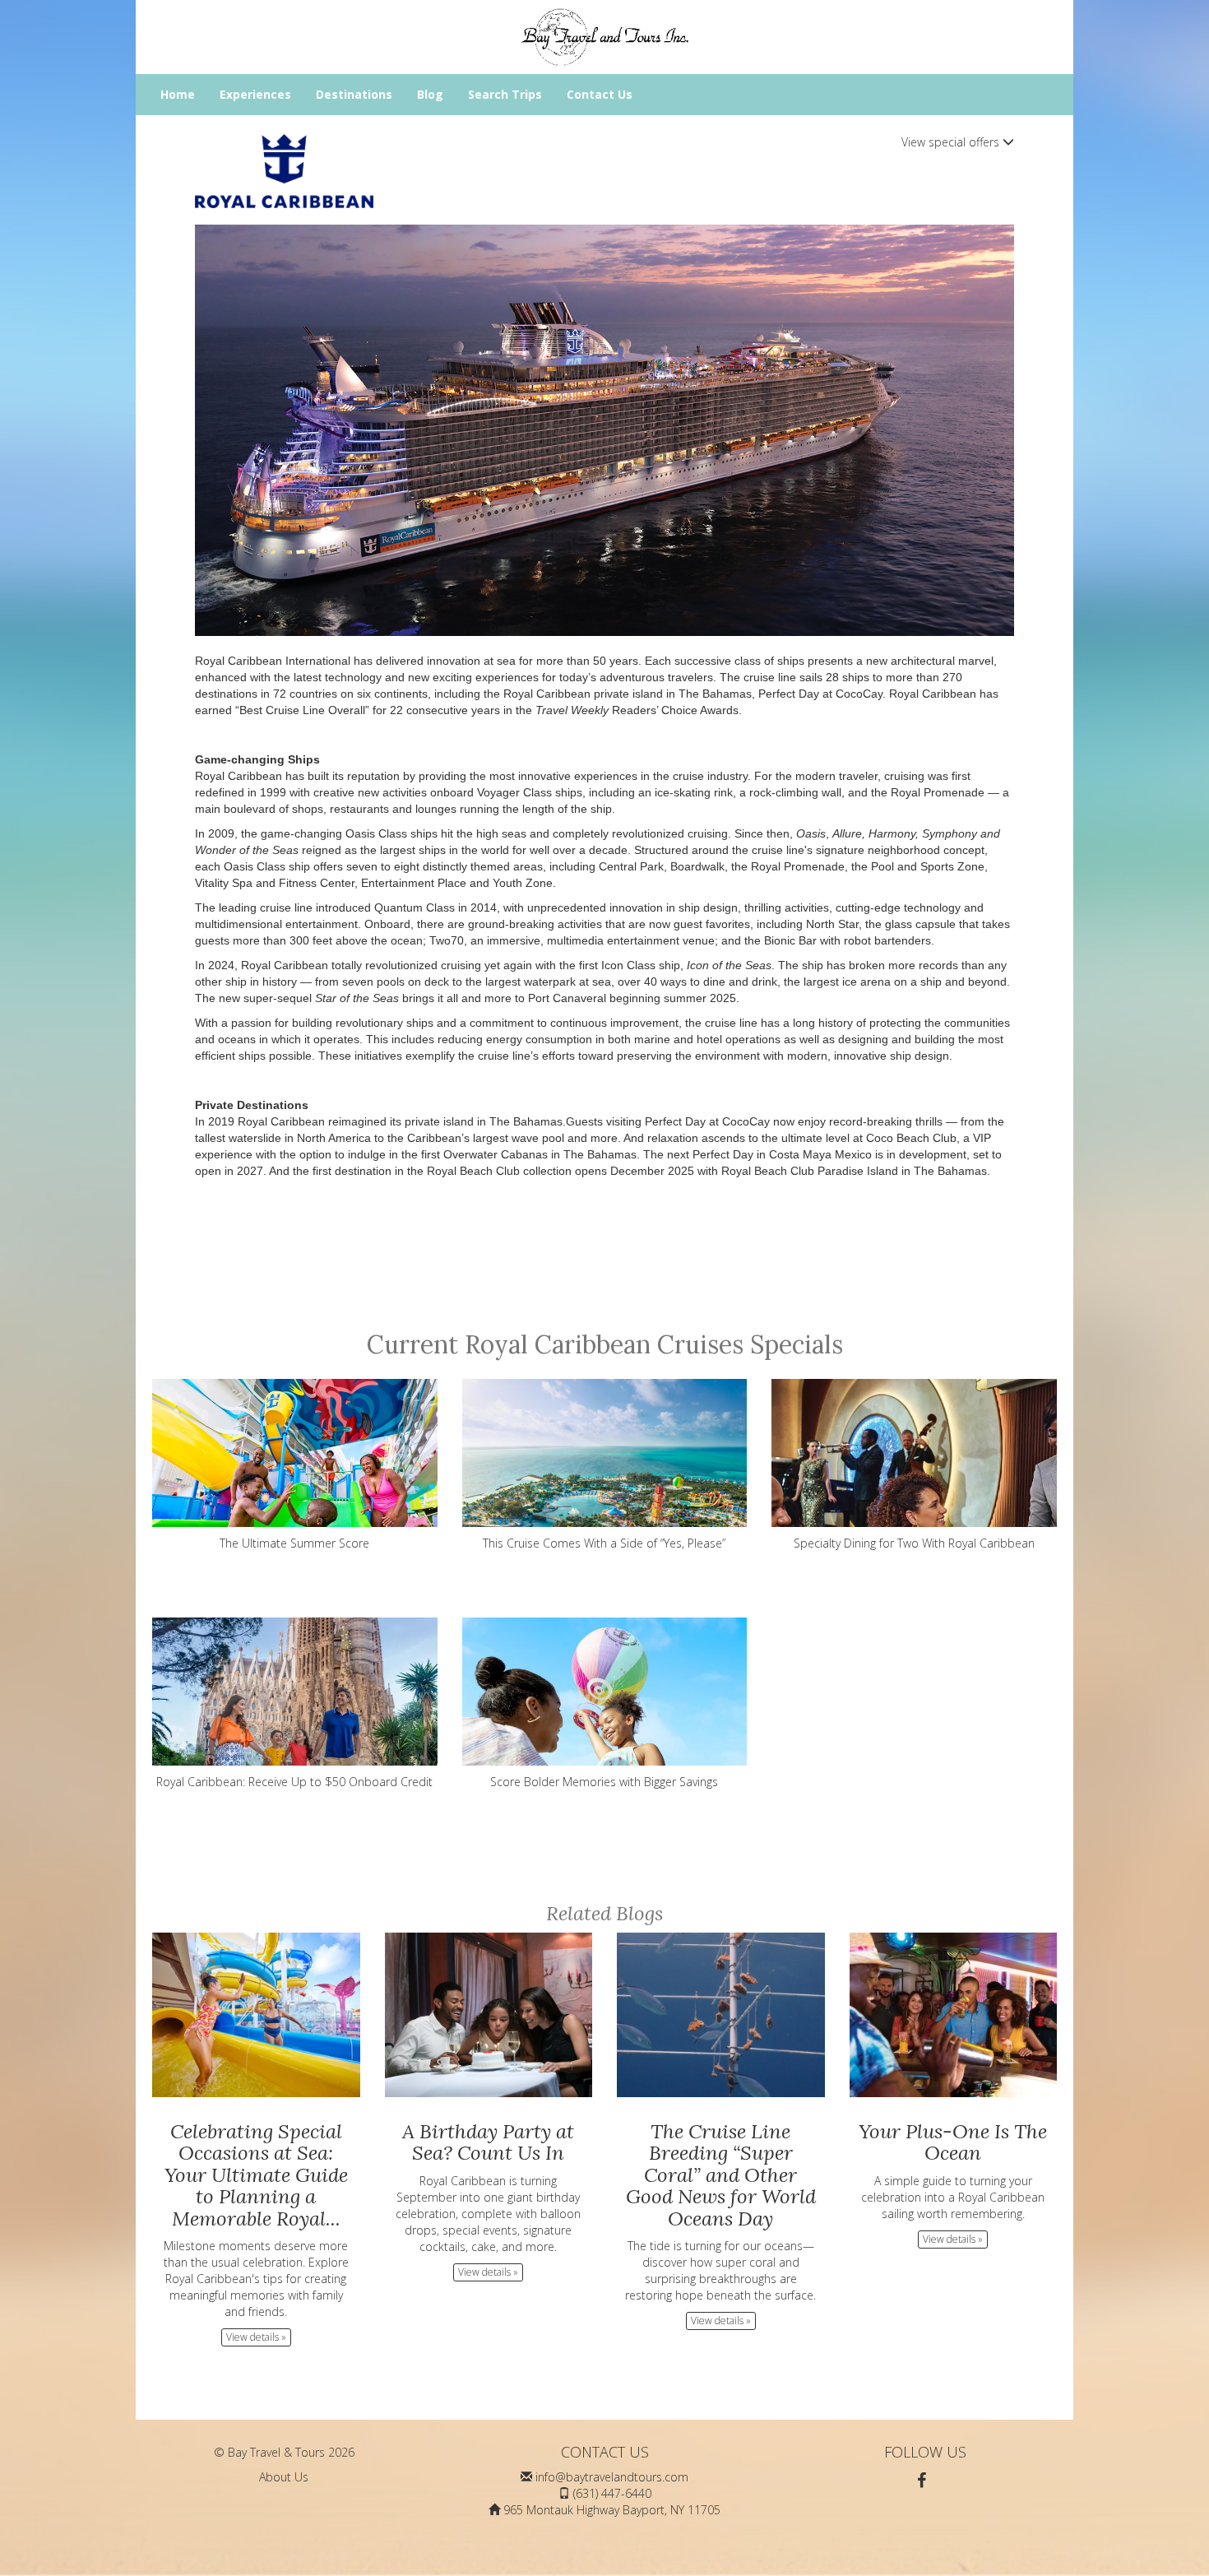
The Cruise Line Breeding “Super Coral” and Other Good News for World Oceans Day (721, 2175)
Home (178, 94)
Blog (430, 94)
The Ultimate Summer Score (294, 1543)
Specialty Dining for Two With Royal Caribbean (914, 1543)
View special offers (952, 142)
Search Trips (505, 94)
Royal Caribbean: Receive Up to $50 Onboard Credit (294, 1782)
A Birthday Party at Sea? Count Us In (488, 2142)
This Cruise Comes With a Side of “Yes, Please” (604, 1543)
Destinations (354, 94)
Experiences (255, 94)
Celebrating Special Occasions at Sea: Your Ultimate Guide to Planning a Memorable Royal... (256, 2175)
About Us (284, 2477)
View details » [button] (256, 2337)
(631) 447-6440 (612, 2493)
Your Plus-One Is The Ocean (953, 2142)
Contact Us (600, 94)
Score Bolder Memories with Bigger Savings (604, 1782)
